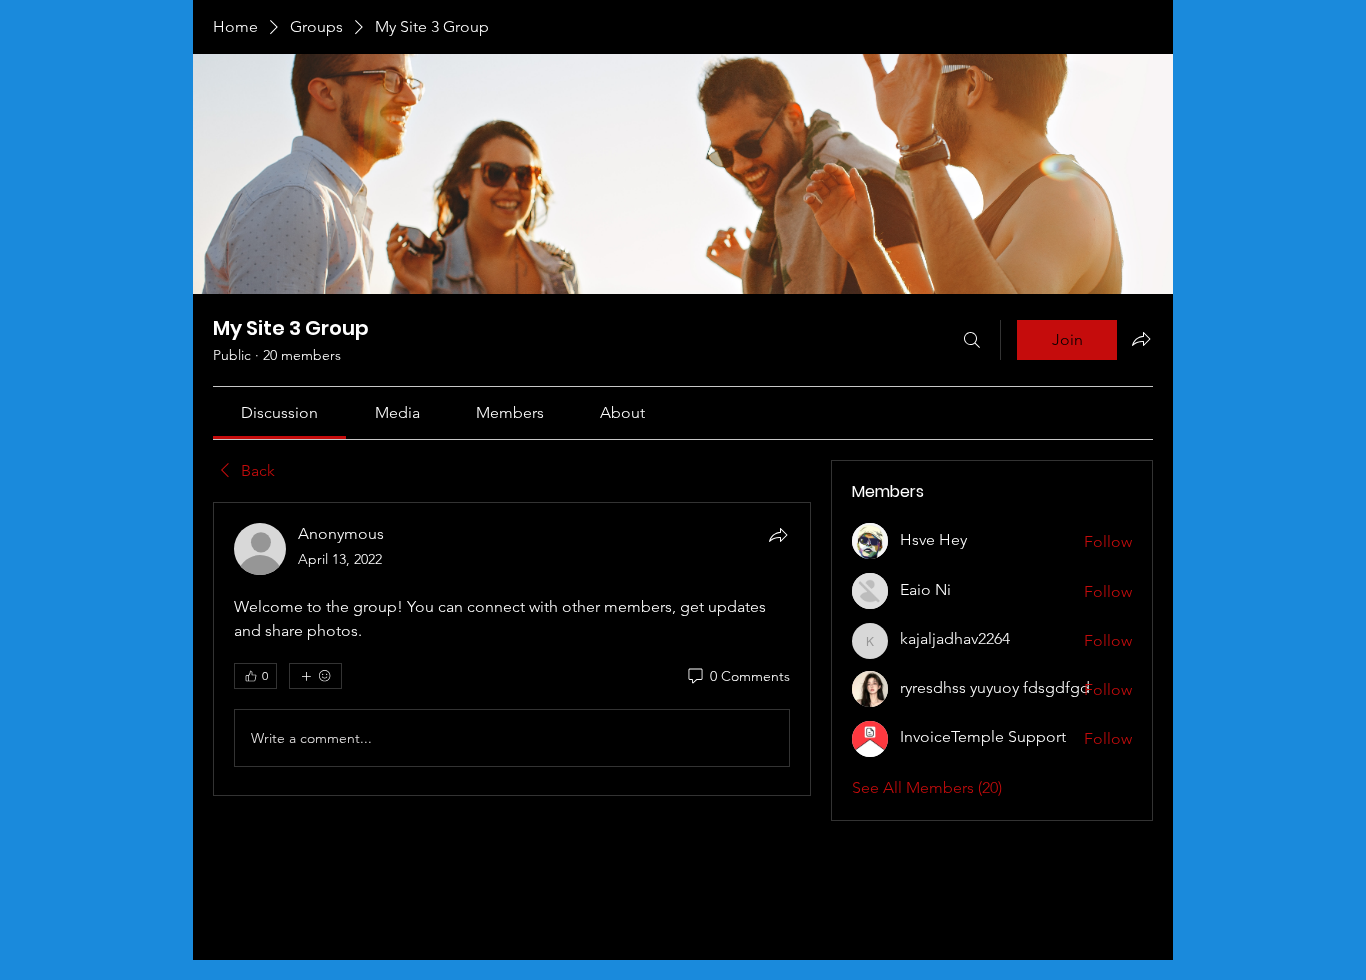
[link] (279, 412)
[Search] (972, 340)
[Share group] (1141, 339)
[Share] (778, 535)
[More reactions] (315, 676)
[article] (512, 649)
